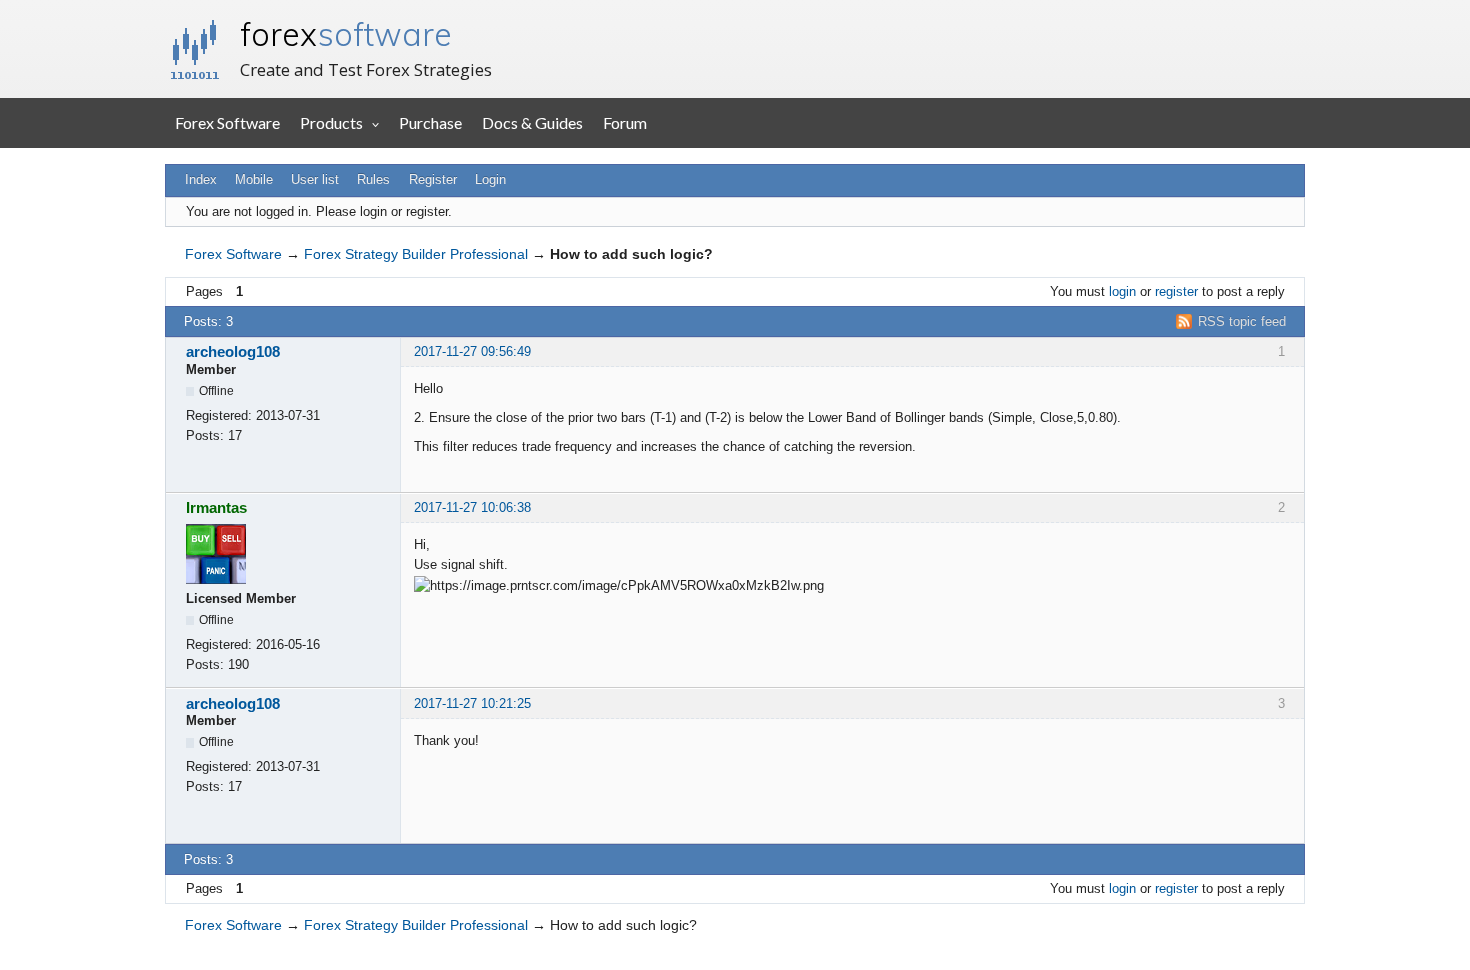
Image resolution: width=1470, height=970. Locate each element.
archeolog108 (233, 351)
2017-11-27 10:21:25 (472, 703)
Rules (373, 179)
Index (201, 179)
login (1122, 291)
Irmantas (216, 507)
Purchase (430, 122)
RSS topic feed (1242, 321)
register (1176, 291)
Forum (625, 122)
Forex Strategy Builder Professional (416, 254)
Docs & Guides (532, 122)
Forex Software (227, 122)
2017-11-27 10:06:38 (472, 507)
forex (346, 34)
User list (315, 179)
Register (433, 179)
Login (490, 179)
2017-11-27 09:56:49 (472, 351)
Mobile (254, 179)
